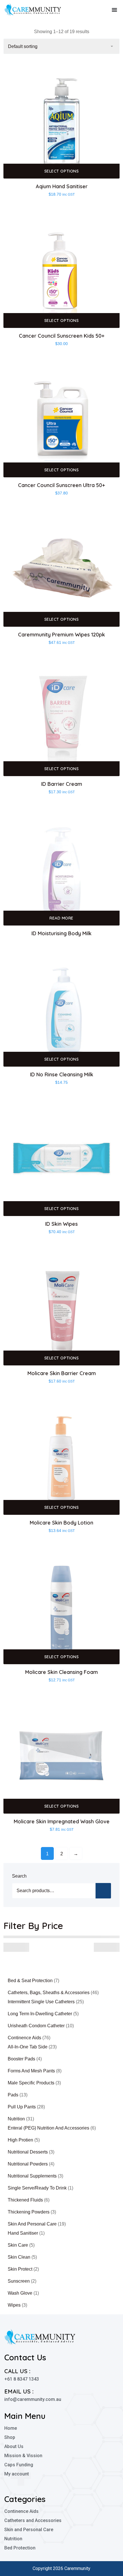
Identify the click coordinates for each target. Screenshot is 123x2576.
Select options (62, 171)
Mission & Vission (23, 2456)
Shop (10, 2437)
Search (19, 1876)
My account (17, 2474)
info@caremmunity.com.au (33, 2399)
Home (11, 2428)
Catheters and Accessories (33, 2520)
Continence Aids (21, 2511)
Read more (61, 918)
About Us (14, 2446)
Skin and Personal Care (29, 2530)
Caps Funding (19, 2465)
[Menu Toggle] (114, 10)
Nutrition (13, 2539)
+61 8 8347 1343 (22, 2379)
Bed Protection (20, 2548)
